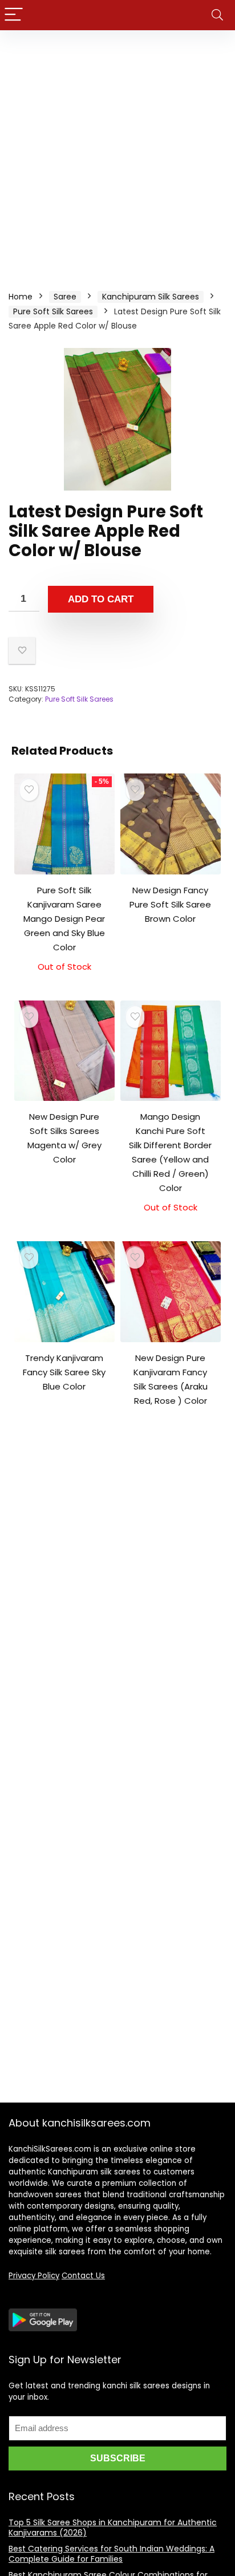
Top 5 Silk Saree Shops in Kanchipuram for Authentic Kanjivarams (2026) (113, 2528)
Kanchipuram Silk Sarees (151, 297)
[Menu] (14, 15)
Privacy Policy (34, 2276)
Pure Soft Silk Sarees (53, 311)
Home (21, 297)
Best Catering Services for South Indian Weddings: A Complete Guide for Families (112, 2554)
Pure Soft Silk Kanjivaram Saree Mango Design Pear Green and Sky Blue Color (64, 919)
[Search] (217, 15)
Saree (65, 297)
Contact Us (83, 2276)
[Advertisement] (117, 153)
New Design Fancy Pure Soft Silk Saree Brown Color (170, 904)
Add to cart (101, 599)
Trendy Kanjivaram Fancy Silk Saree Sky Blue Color (64, 1372)
